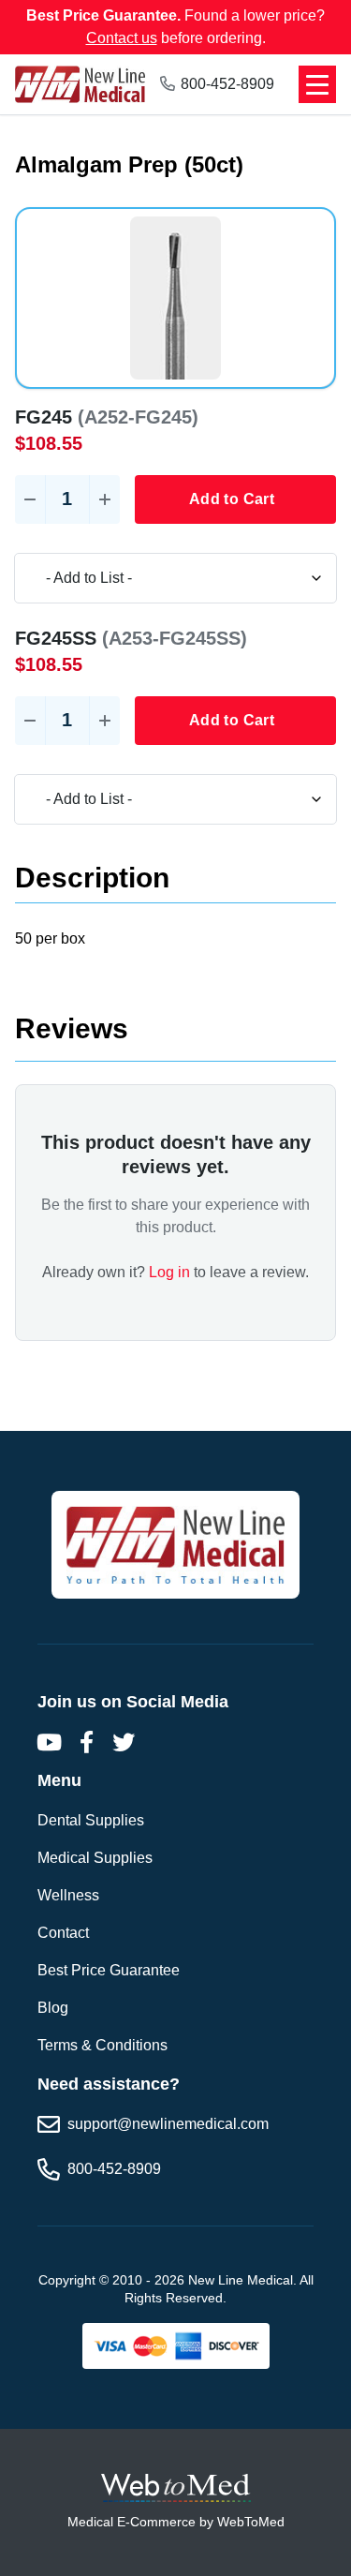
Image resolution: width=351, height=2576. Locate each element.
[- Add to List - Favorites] (175, 578)
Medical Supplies (95, 1858)
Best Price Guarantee (109, 1970)
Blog (53, 2008)
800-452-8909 (227, 84)
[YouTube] (49, 1742)
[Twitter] (124, 1742)
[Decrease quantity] (30, 499)
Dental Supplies (91, 1820)
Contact (63, 1933)
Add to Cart (232, 499)
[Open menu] (317, 84)
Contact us (122, 38)
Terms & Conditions (102, 2045)
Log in (169, 1272)
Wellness (68, 1895)
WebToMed (251, 2522)
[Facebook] (86, 1742)
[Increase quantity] (105, 499)
